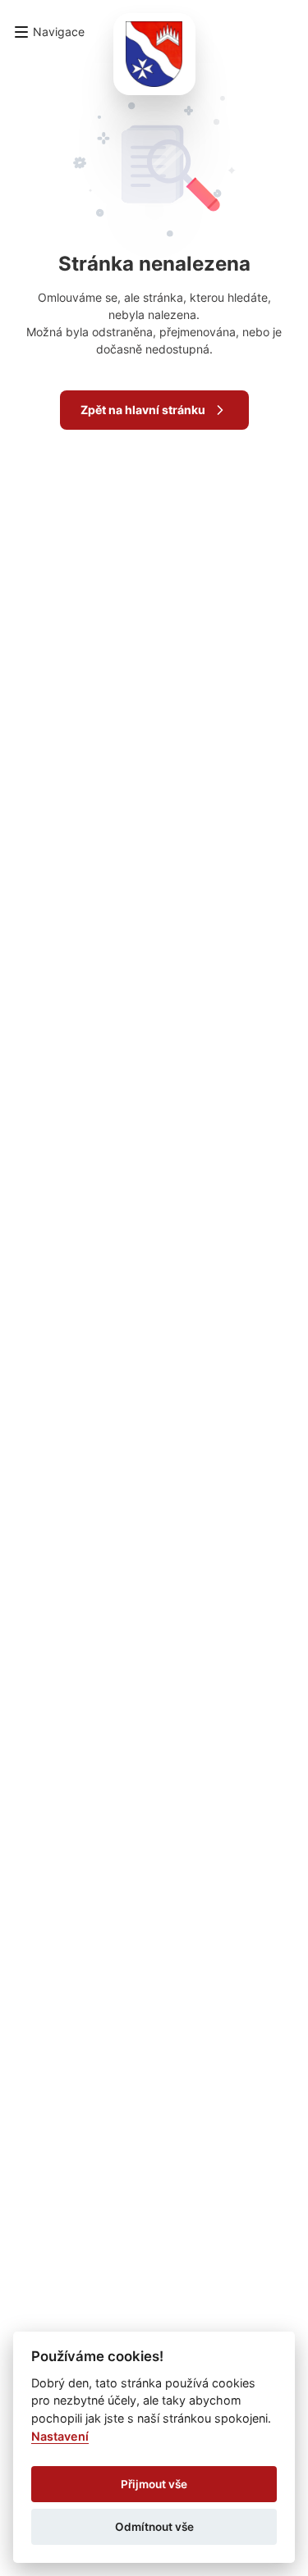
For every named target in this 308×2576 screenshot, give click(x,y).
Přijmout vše (154, 2484)
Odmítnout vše (154, 2527)
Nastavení (60, 2436)
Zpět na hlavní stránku (143, 410)
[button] (49, 32)
